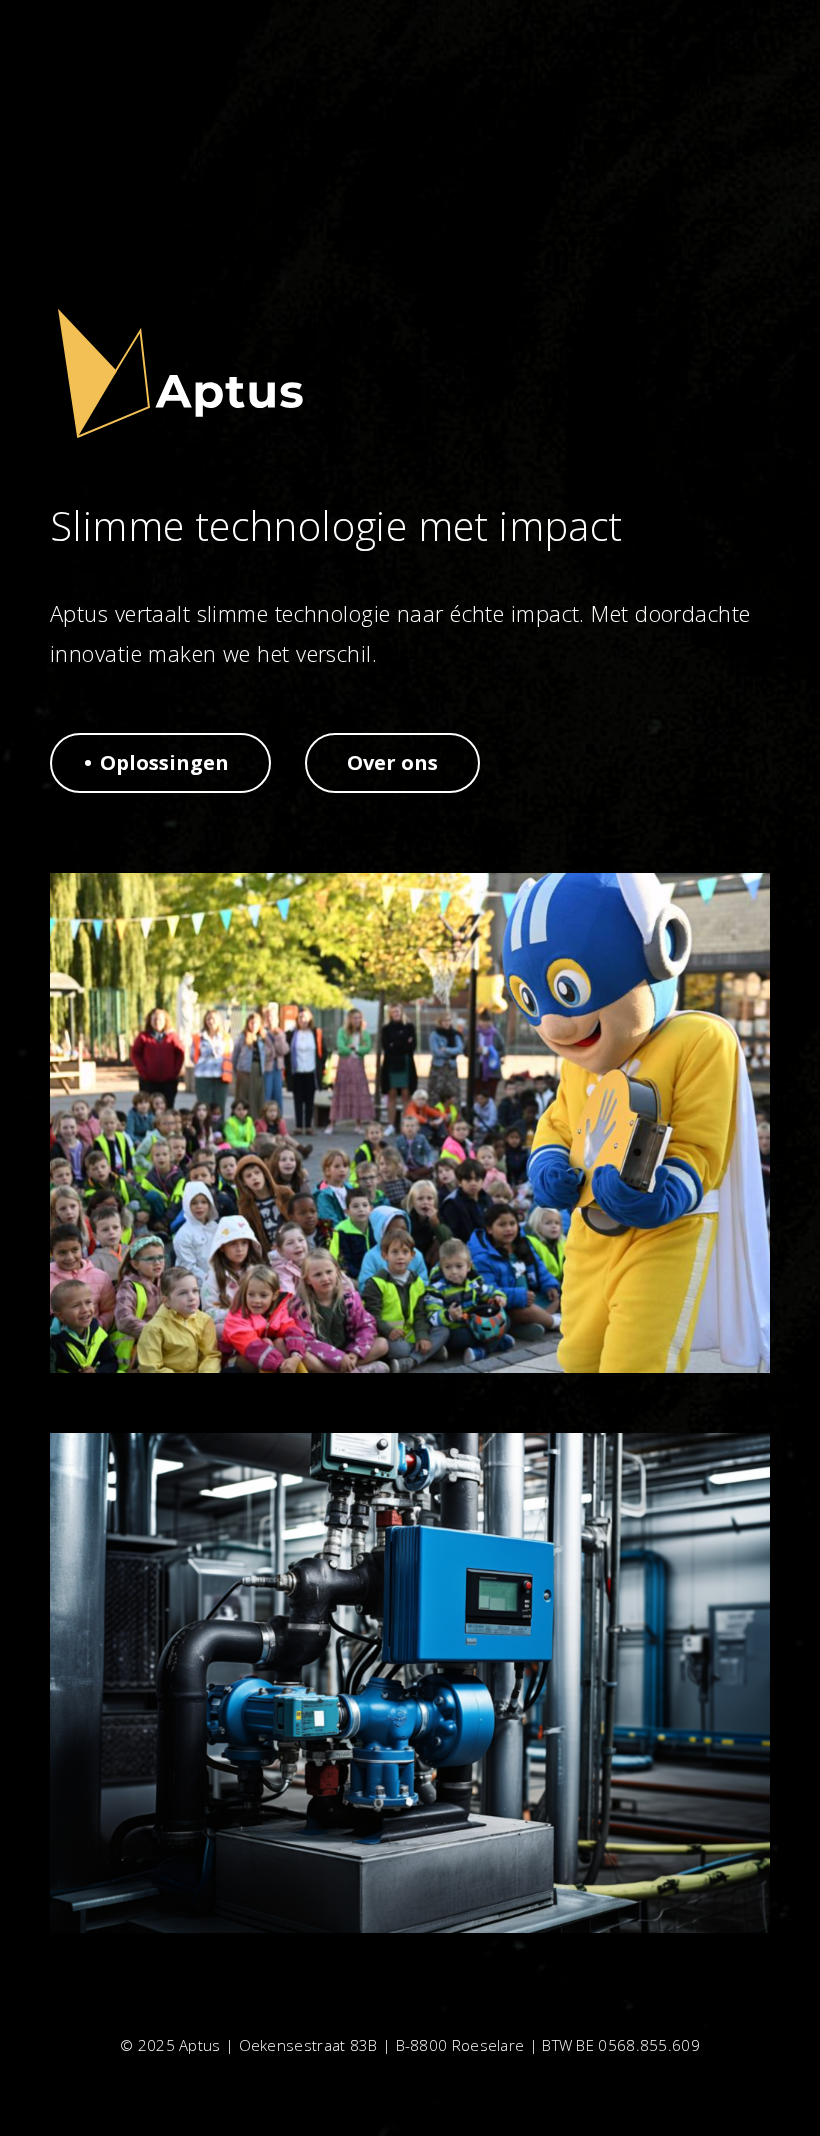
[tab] (160, 763)
